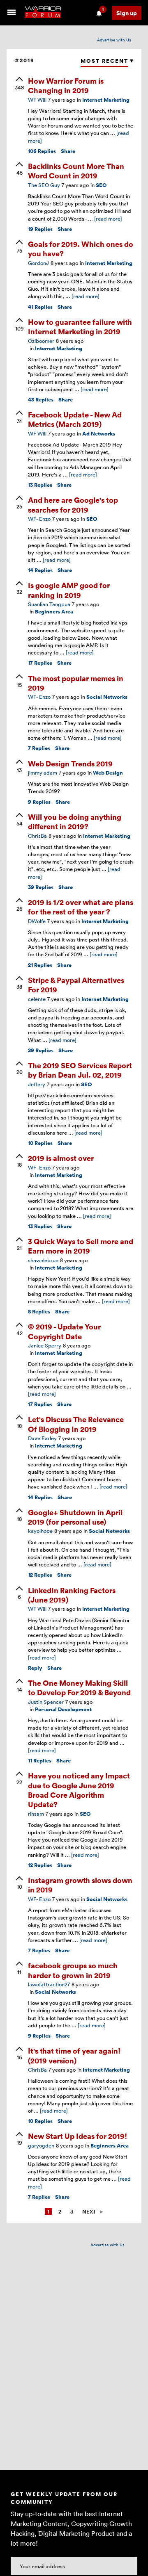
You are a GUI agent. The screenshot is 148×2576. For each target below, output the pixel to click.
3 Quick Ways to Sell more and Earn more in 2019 (81, 1246)
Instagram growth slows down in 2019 (80, 1885)
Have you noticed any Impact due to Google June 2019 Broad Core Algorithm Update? (79, 1790)
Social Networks (107, 697)
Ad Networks (99, 434)
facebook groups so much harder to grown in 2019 (73, 1970)
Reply (35, 1668)
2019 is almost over (61, 1158)
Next (89, 2211)
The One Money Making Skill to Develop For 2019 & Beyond (79, 1687)
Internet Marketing (106, 100)
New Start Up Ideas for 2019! (77, 2136)
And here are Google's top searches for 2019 (73, 504)
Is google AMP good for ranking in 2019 (69, 590)
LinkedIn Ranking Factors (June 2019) (72, 1595)
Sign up (127, 13)
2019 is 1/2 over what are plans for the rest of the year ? (81, 907)
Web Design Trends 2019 (70, 763)
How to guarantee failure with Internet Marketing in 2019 (80, 326)
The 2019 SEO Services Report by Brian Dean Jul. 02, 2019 (80, 1070)
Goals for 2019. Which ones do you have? (81, 248)
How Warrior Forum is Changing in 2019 (66, 85)
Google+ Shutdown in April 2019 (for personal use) (75, 1517)
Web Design (108, 773)
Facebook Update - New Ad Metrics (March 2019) (75, 419)
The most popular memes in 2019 (76, 683)
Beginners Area (54, 612)
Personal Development (63, 1709)
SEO (101, 185)
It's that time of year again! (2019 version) (74, 2055)
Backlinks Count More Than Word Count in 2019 (76, 171)
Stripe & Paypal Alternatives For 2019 (76, 985)
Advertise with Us (114, 40)
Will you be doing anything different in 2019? (75, 821)
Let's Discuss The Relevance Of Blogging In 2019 (76, 1424)
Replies (42, 151)
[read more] (108, 219)
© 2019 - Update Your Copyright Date (64, 1331)
